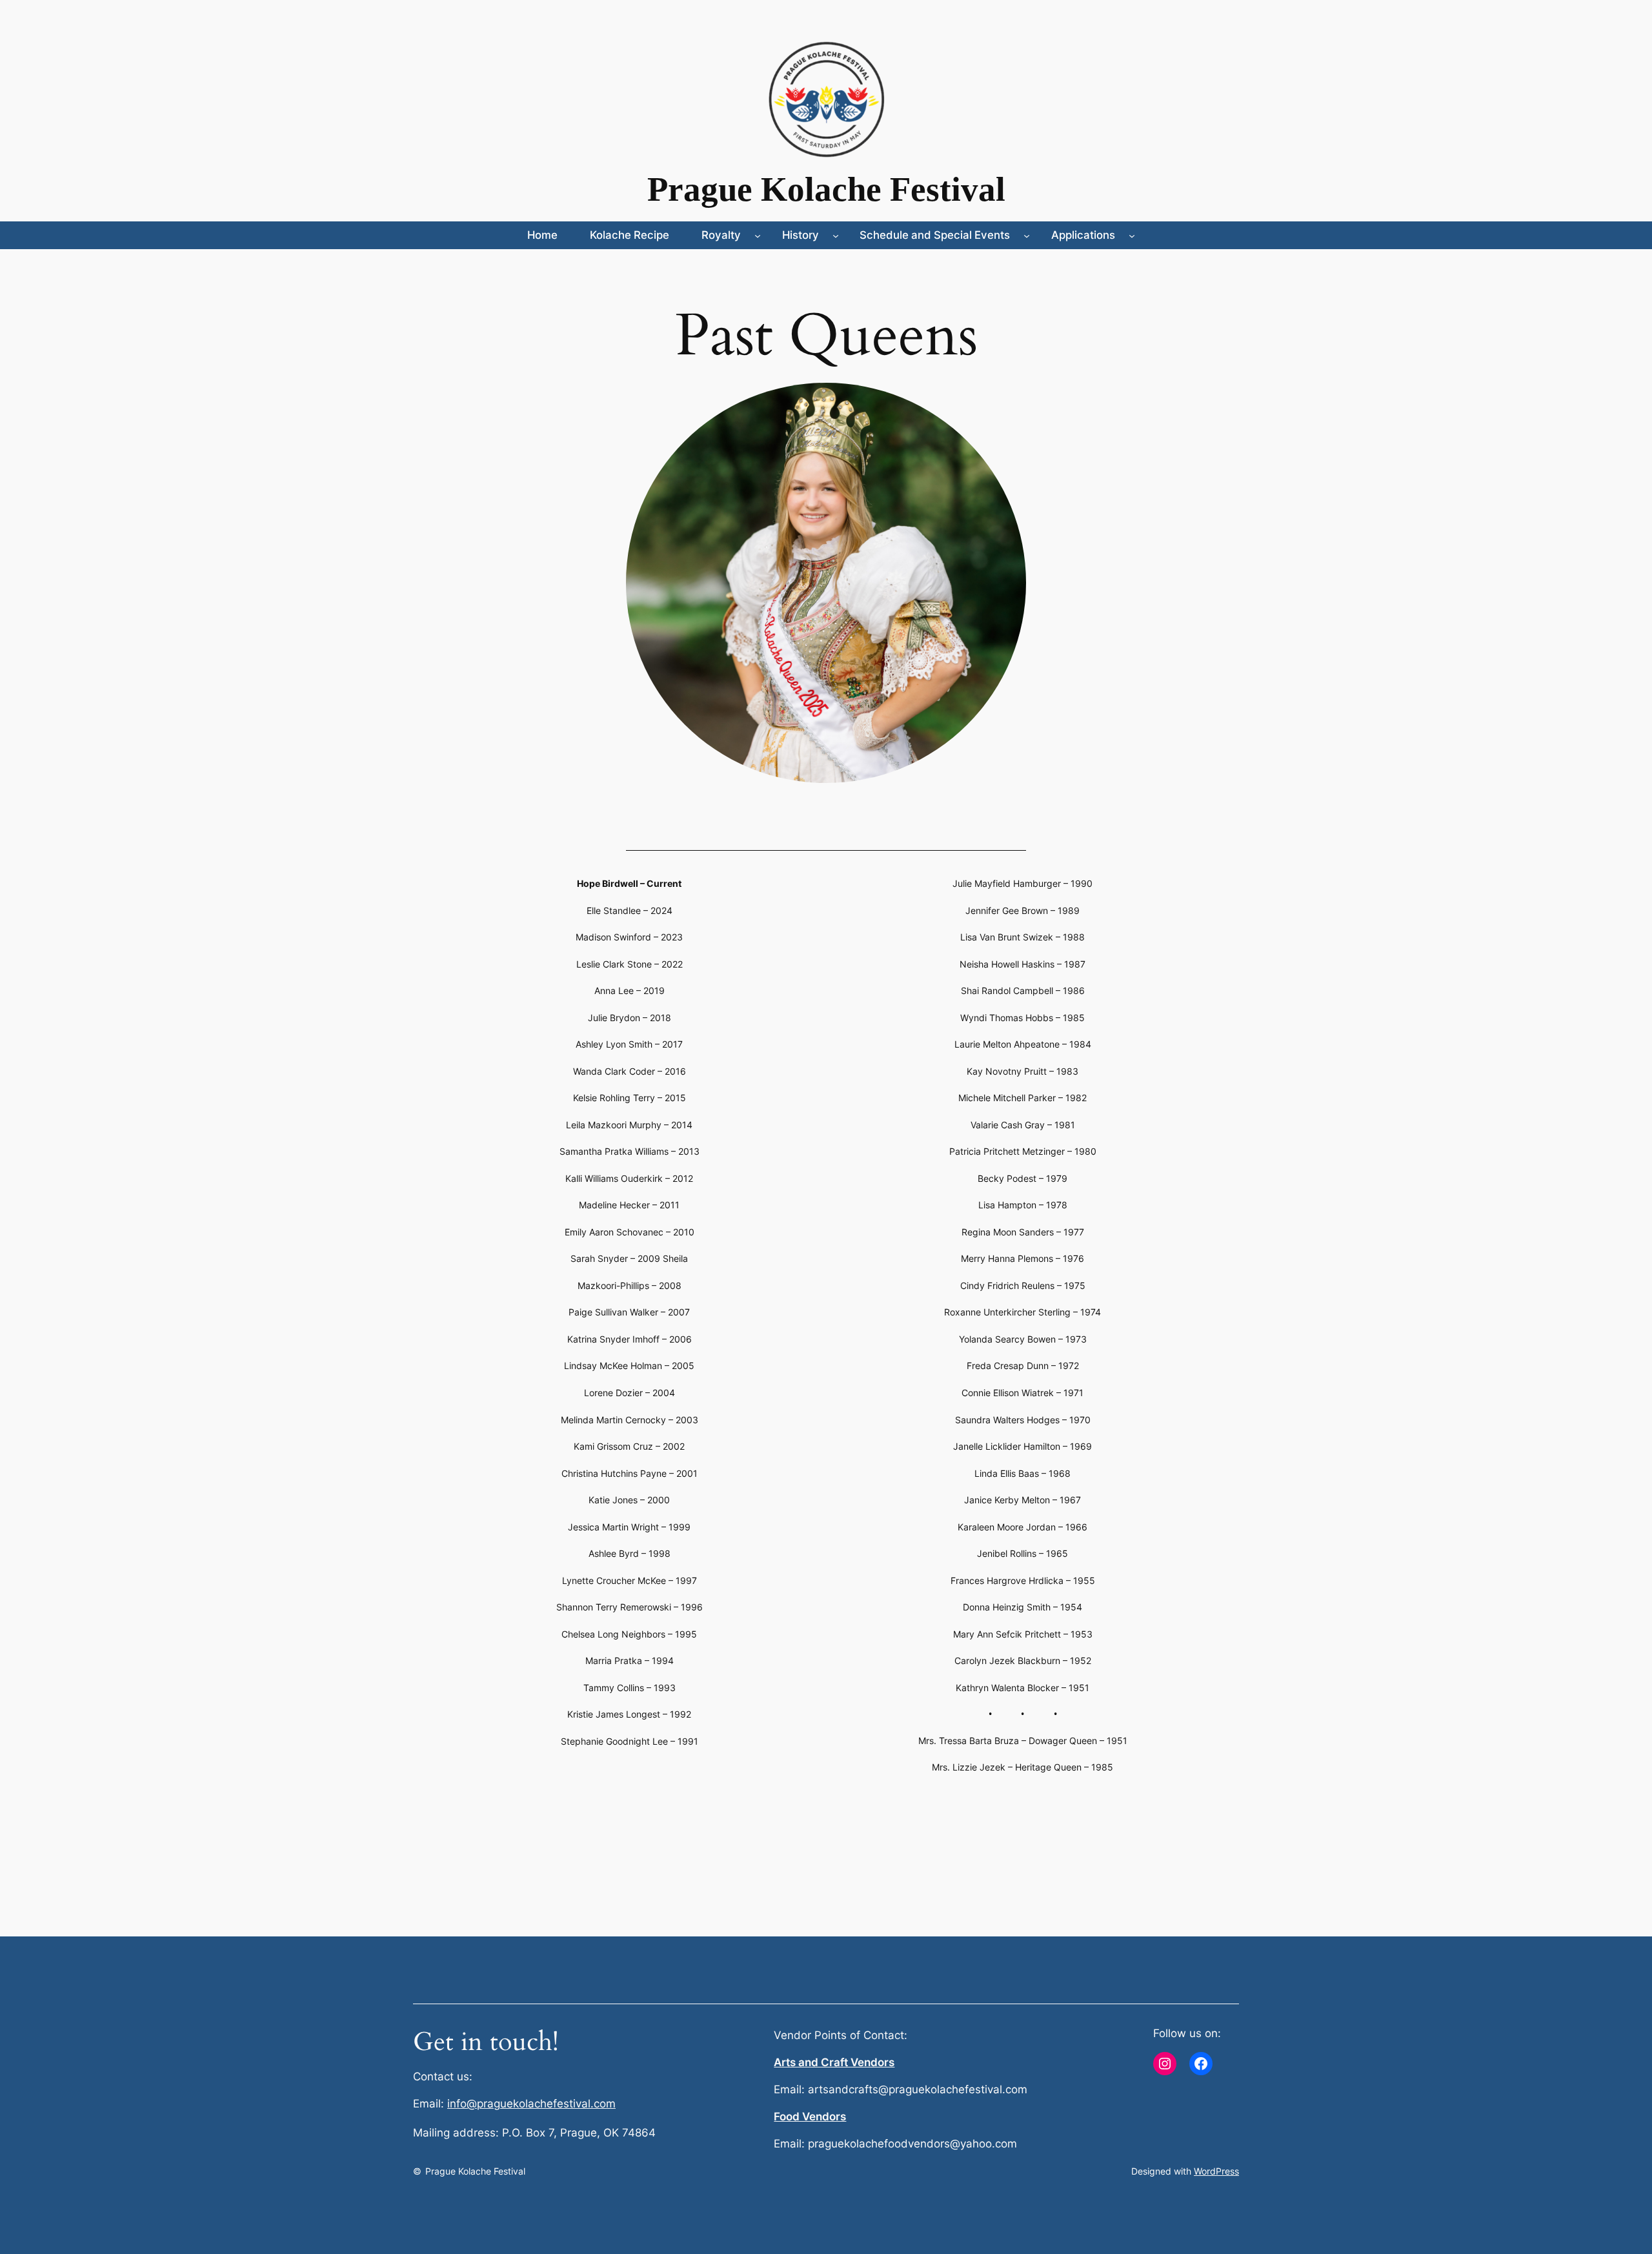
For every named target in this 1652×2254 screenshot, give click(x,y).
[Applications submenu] (1132, 235)
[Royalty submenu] (758, 235)
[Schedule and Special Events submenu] (1027, 235)
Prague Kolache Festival (826, 189)
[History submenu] (836, 235)
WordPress (1216, 2171)
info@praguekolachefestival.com (531, 2104)
